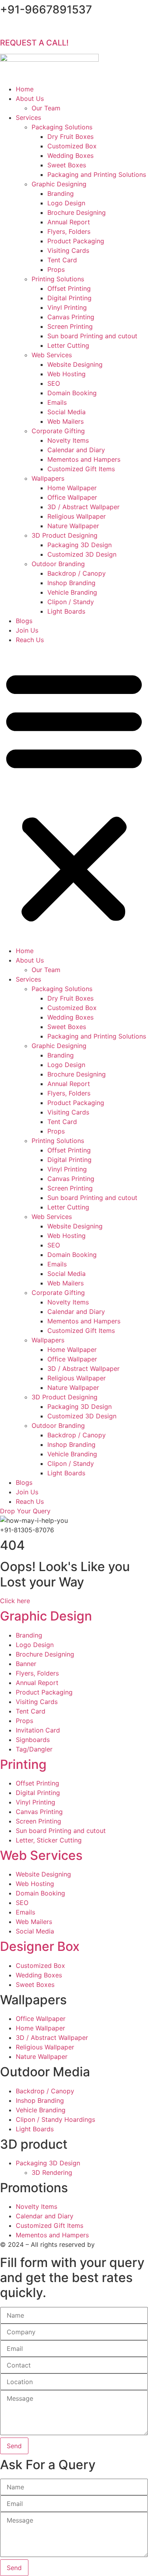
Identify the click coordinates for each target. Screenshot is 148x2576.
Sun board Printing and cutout (92, 336)
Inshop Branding (71, 583)
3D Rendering (52, 2172)
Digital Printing (69, 298)
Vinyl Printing (67, 307)
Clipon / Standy (71, 602)
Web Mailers (66, 421)
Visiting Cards (68, 250)
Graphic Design (46, 1616)
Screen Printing (70, 326)
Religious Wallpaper (77, 516)
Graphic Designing (59, 184)
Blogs (24, 621)
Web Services (52, 355)
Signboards (33, 1740)
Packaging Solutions (62, 127)
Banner (26, 1664)
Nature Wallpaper (73, 526)
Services (28, 118)
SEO (54, 383)
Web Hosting (67, 374)
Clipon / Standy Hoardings (55, 2119)
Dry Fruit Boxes (70, 136)
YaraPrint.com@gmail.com (61, 28)
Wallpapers (48, 478)
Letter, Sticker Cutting (49, 1840)
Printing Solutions (58, 279)
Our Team (46, 108)
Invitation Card (38, 1730)
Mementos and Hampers (84, 459)
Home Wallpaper (72, 488)
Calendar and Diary (76, 450)
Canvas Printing (71, 317)
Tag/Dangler (34, 1749)
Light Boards (66, 611)
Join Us (27, 630)
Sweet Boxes (67, 165)
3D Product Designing (65, 535)
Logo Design (66, 203)
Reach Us (30, 640)
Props (56, 269)
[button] (74, 795)
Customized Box (72, 146)
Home (25, 89)
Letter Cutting (68, 345)
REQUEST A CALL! (34, 43)
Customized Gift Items (81, 469)
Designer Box (40, 1946)
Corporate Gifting (58, 431)
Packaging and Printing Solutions (97, 174)
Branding (61, 193)
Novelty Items (68, 440)
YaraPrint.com (118, 2244)
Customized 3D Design (82, 554)
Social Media (67, 412)
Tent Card (62, 260)
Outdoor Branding (58, 564)
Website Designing (75, 364)
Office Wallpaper (72, 497)
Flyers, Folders (69, 231)
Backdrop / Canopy (77, 573)
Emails (57, 402)
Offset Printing (69, 288)
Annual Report (69, 222)
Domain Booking (72, 393)
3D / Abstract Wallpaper (83, 507)
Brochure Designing (77, 212)
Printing (23, 1764)
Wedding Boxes (70, 155)
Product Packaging (76, 241)
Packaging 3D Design (80, 545)
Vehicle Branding (72, 592)
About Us (30, 99)
